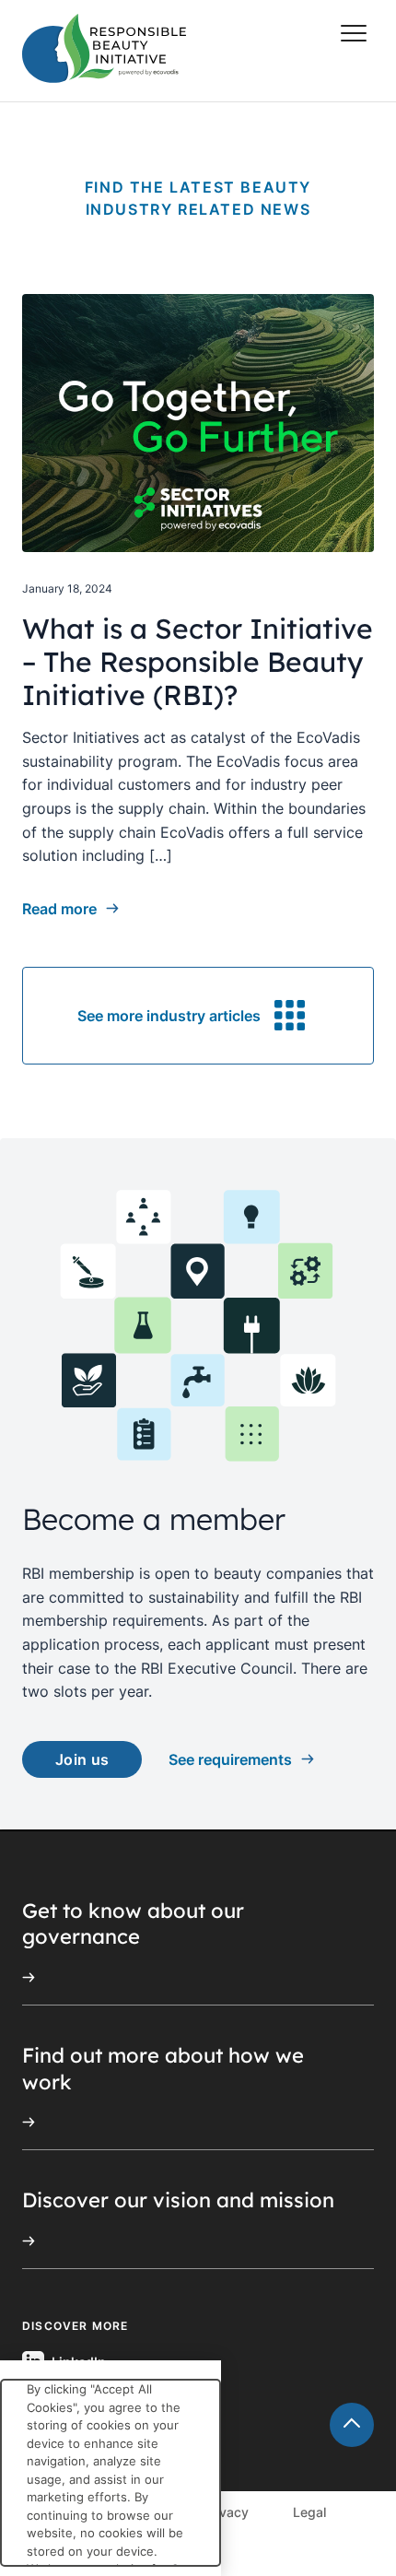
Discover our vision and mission (178, 2200)
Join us (82, 1759)
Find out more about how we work (163, 2069)
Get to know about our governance (133, 1924)
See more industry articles (169, 1016)
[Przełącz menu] (354, 33)
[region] (111, 2468)
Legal (309, 2512)
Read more (59, 909)
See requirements (230, 1759)
